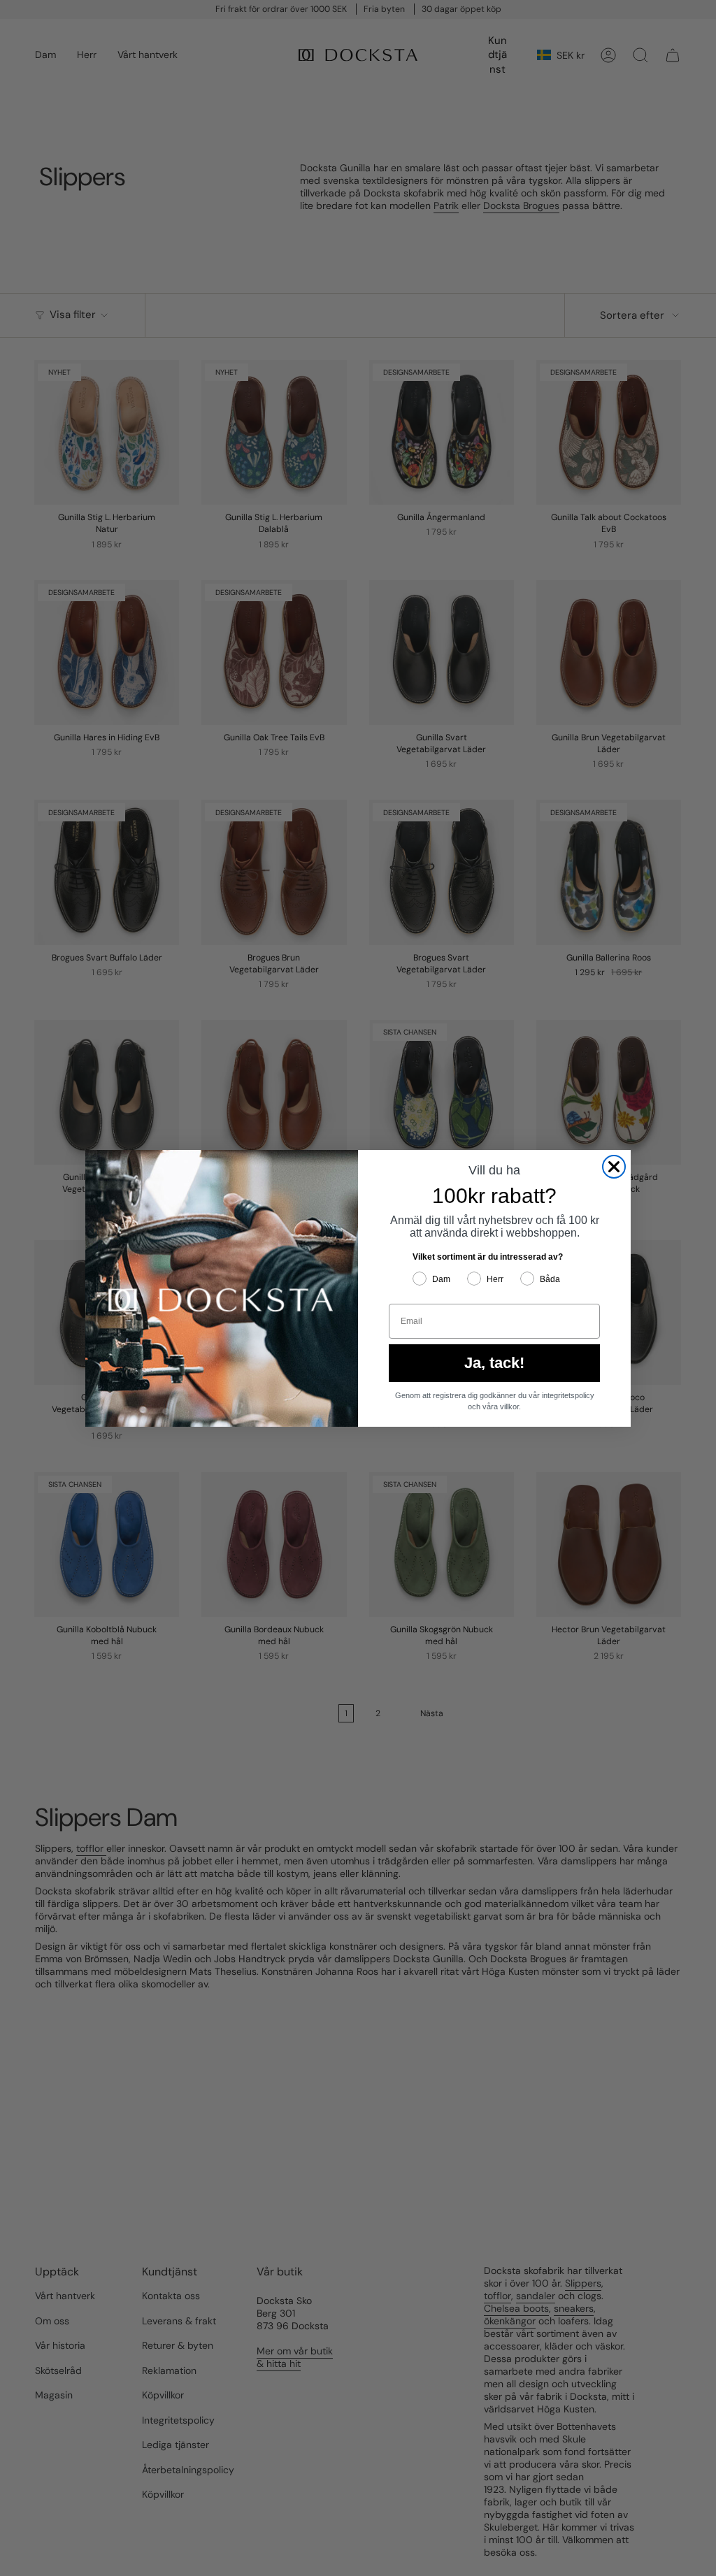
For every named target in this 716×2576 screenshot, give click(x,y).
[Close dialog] (614, 1167)
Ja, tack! (494, 1363)
